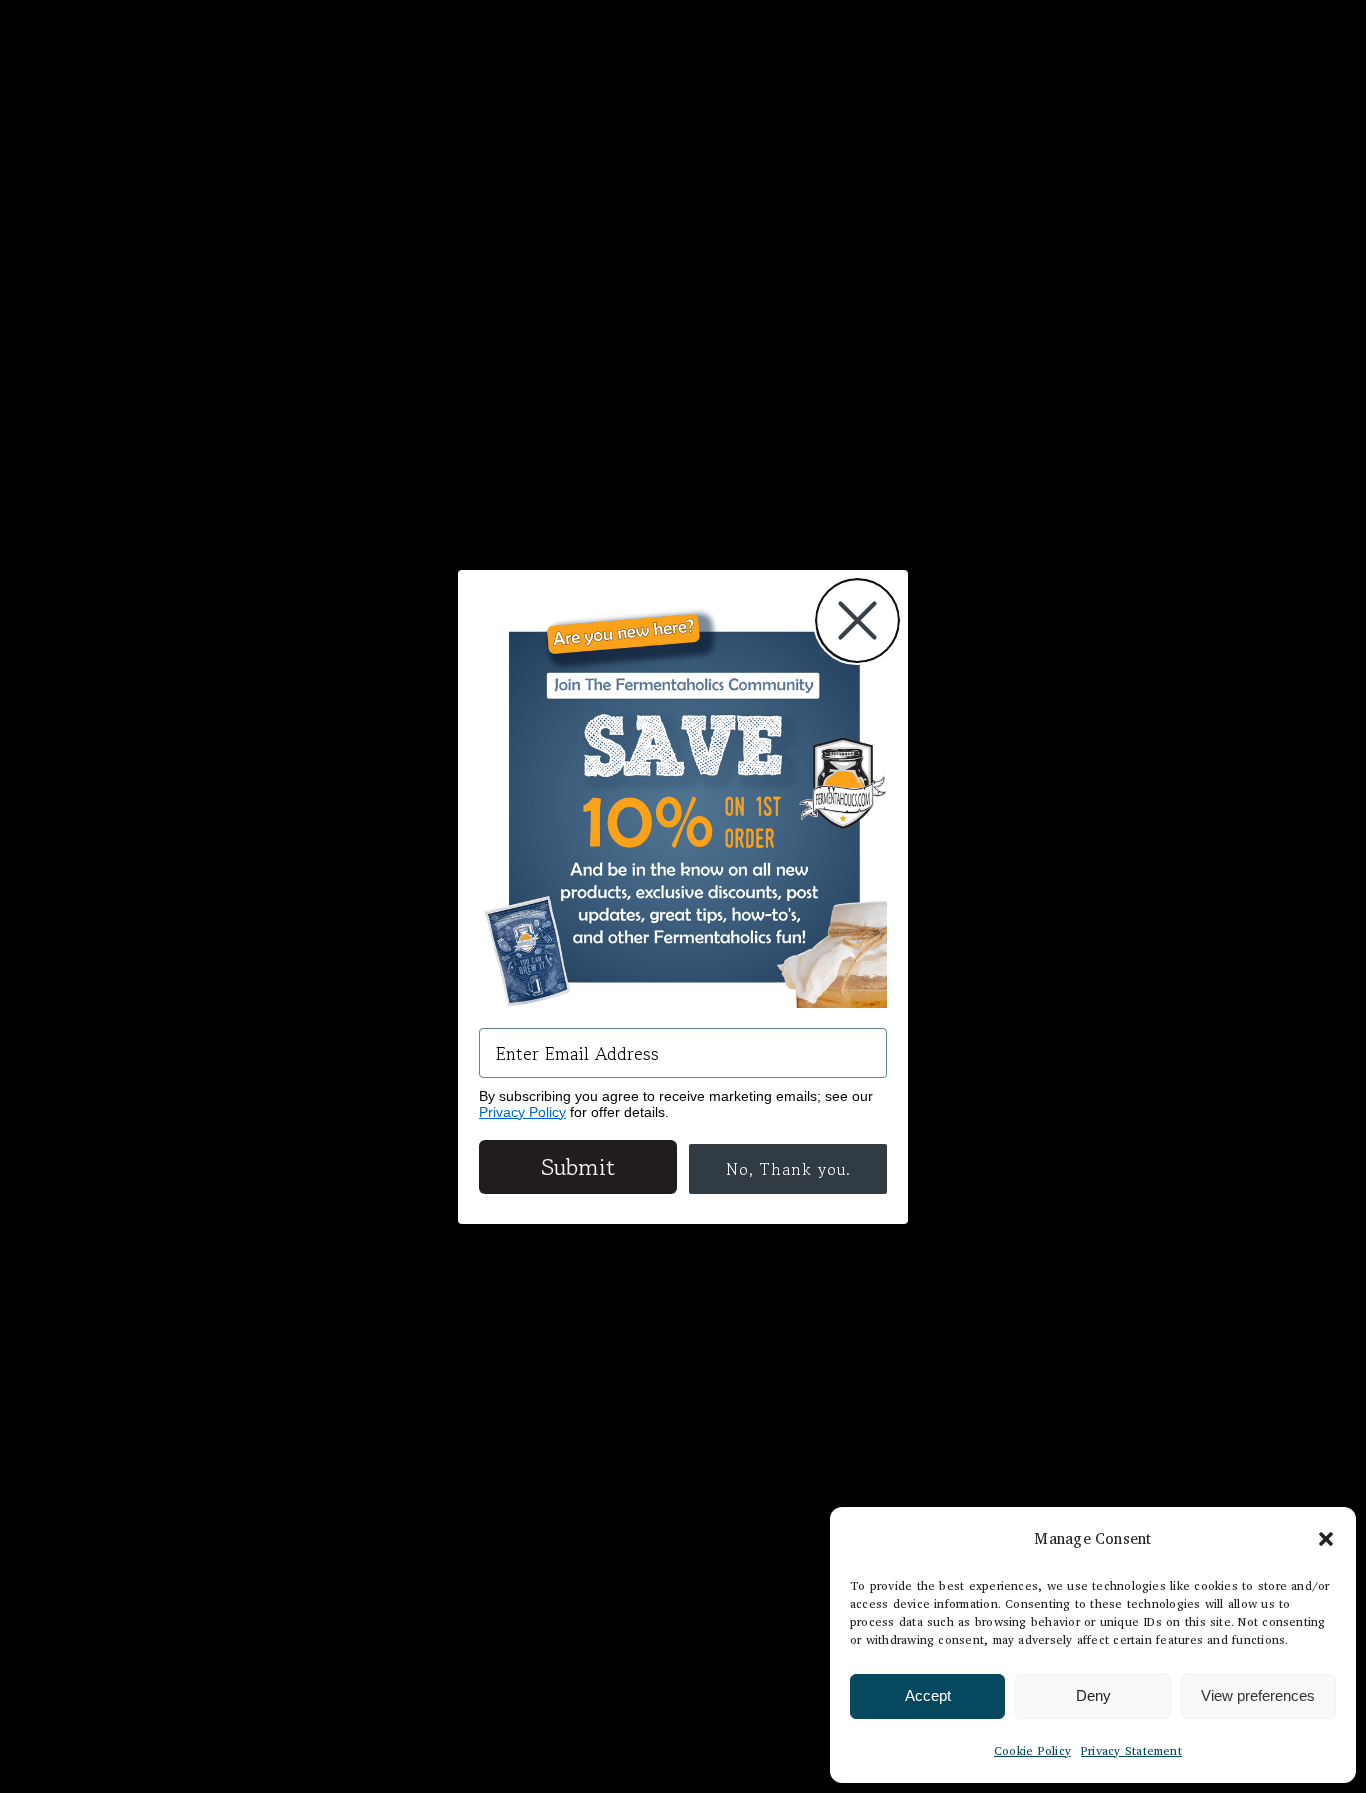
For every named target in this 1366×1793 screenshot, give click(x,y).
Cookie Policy (1032, 1750)
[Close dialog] (857, 620)
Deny (1093, 1695)
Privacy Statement (1131, 1750)
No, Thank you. (788, 1169)
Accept (928, 1695)
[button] (1326, 1539)
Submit (578, 1166)
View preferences (1258, 1695)
